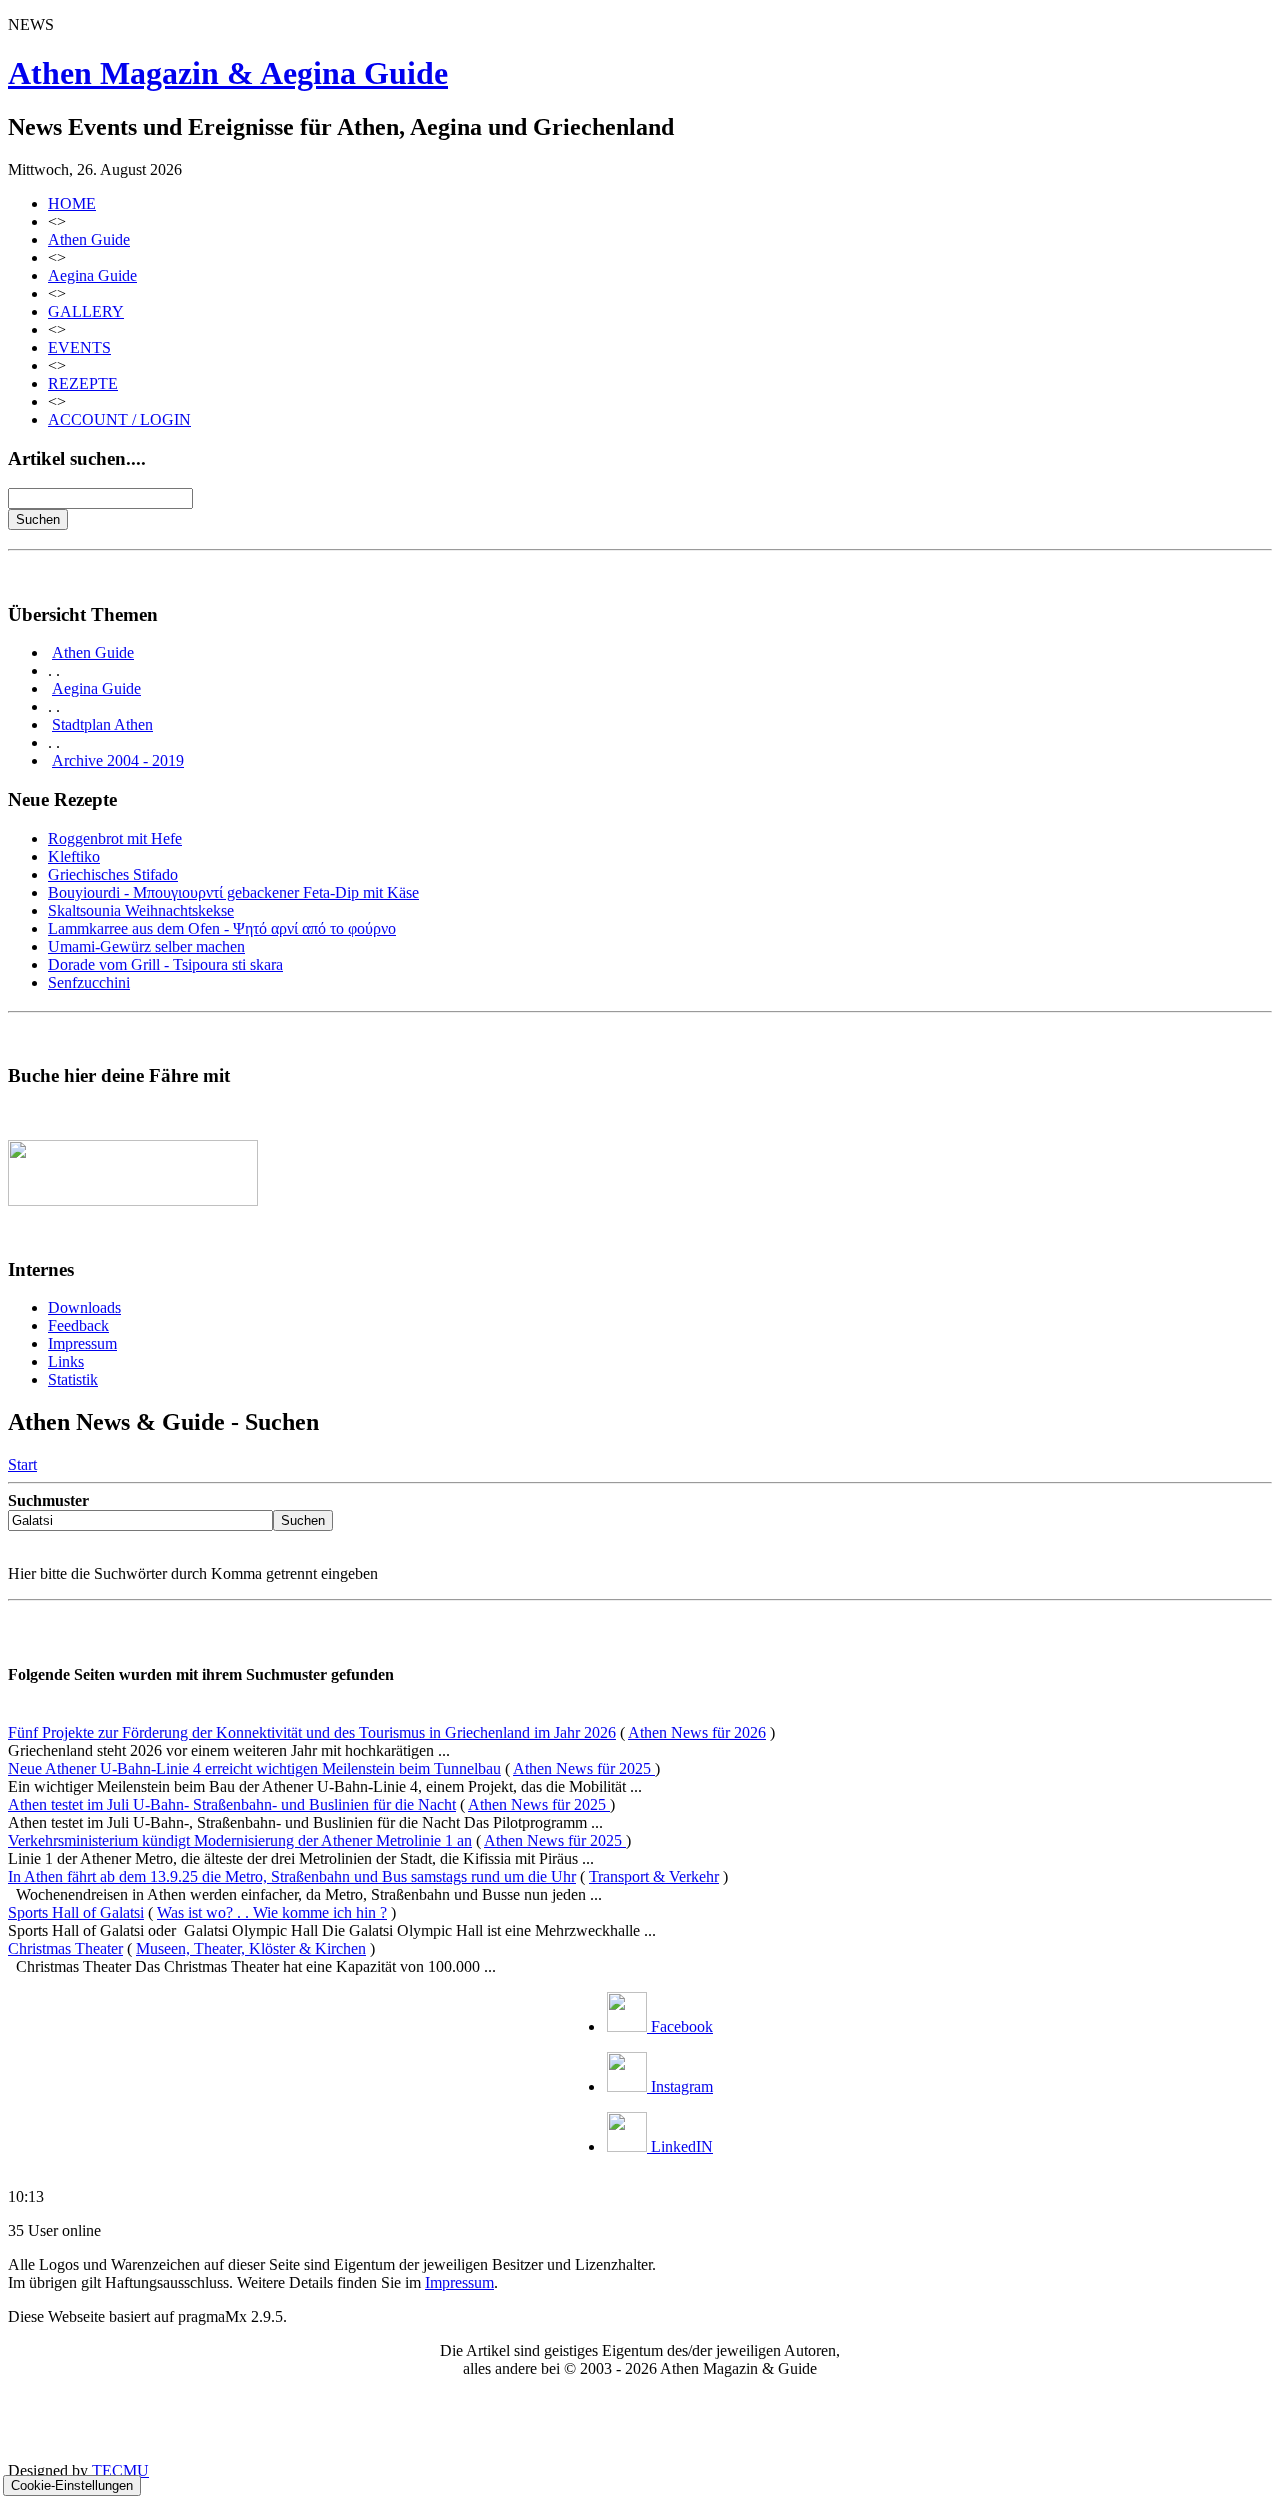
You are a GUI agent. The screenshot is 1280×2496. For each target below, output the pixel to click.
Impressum (82, 1343)
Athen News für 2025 (584, 1768)
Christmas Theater (65, 1948)
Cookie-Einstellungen (72, 2485)
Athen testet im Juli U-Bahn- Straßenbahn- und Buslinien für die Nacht (232, 1804)
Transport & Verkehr (654, 1876)
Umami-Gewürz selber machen (146, 946)
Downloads (84, 1307)
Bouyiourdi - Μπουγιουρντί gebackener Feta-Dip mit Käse (233, 892)
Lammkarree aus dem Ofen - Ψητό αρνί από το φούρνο (222, 928)
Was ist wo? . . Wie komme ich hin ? (272, 1912)
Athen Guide (89, 239)
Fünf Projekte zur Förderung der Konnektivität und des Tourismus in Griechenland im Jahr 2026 (312, 1732)
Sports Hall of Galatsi (76, 1912)
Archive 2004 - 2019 (118, 760)
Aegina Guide (92, 275)
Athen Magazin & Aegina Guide (228, 73)
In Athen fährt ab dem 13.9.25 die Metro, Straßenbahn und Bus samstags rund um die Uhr (292, 1876)
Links (66, 1361)
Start (22, 1464)
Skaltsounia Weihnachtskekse (141, 910)
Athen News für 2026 (697, 1732)
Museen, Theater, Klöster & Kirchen (251, 1948)
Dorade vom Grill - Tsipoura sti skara (165, 964)
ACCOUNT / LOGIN (119, 419)
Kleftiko (74, 856)
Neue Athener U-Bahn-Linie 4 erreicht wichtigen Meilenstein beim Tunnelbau (254, 1768)
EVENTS (79, 347)
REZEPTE (83, 383)
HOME (72, 203)
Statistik (73, 1379)
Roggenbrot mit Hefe (115, 838)
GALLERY (86, 311)
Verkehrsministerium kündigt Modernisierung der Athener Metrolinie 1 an (240, 1840)
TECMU (120, 2470)
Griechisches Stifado (113, 874)
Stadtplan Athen (102, 724)
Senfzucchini (89, 982)
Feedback (78, 1325)
